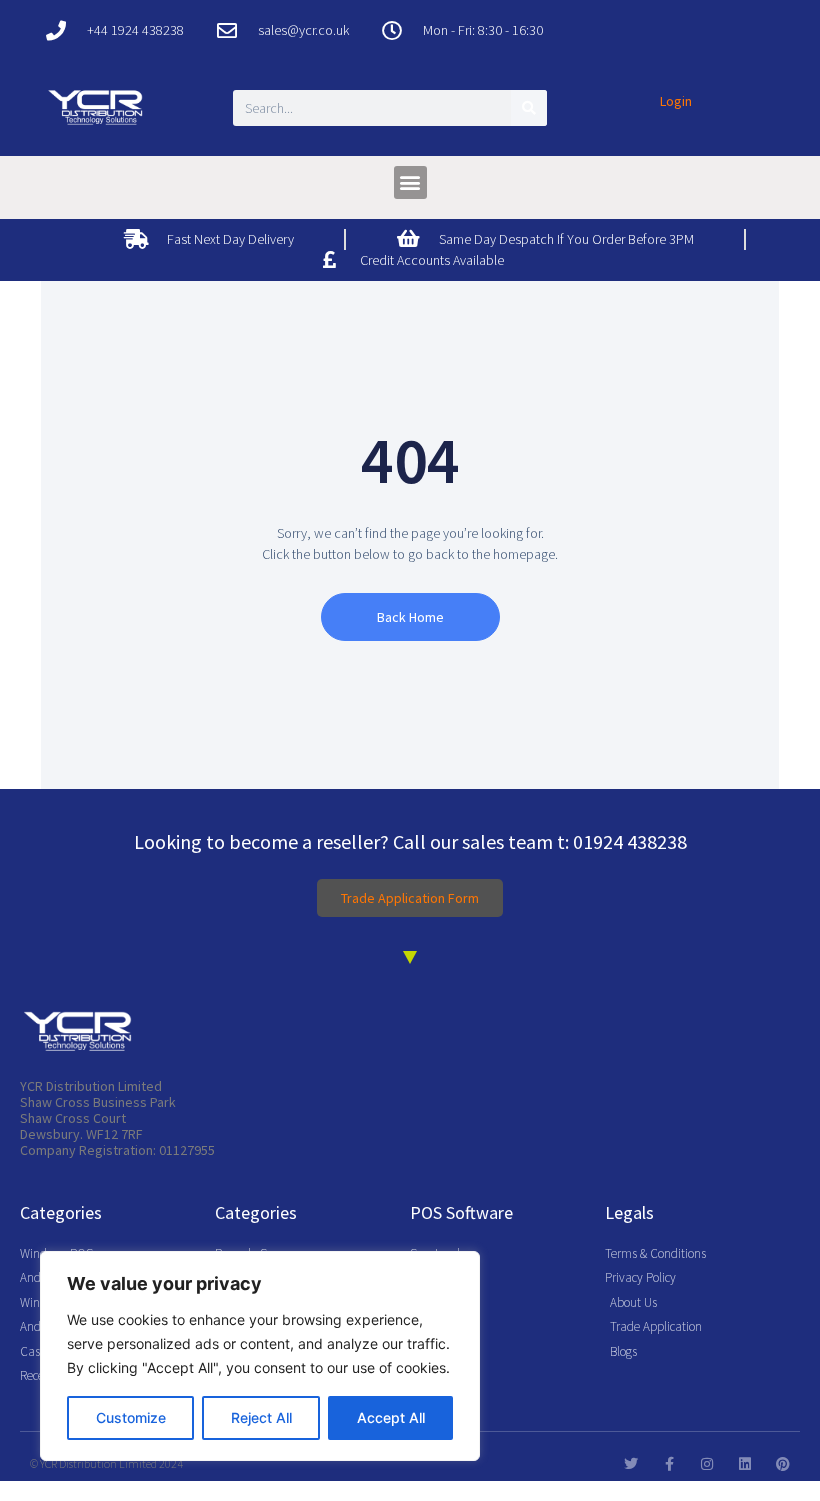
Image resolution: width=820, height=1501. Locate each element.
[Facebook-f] (669, 1464)
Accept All (391, 1417)
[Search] (529, 108)
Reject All (261, 1417)
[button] (410, 182)
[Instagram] (707, 1464)
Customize (131, 1417)
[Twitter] (631, 1464)
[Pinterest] (783, 1464)
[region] (260, 1356)
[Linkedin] (745, 1464)
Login (676, 101)
